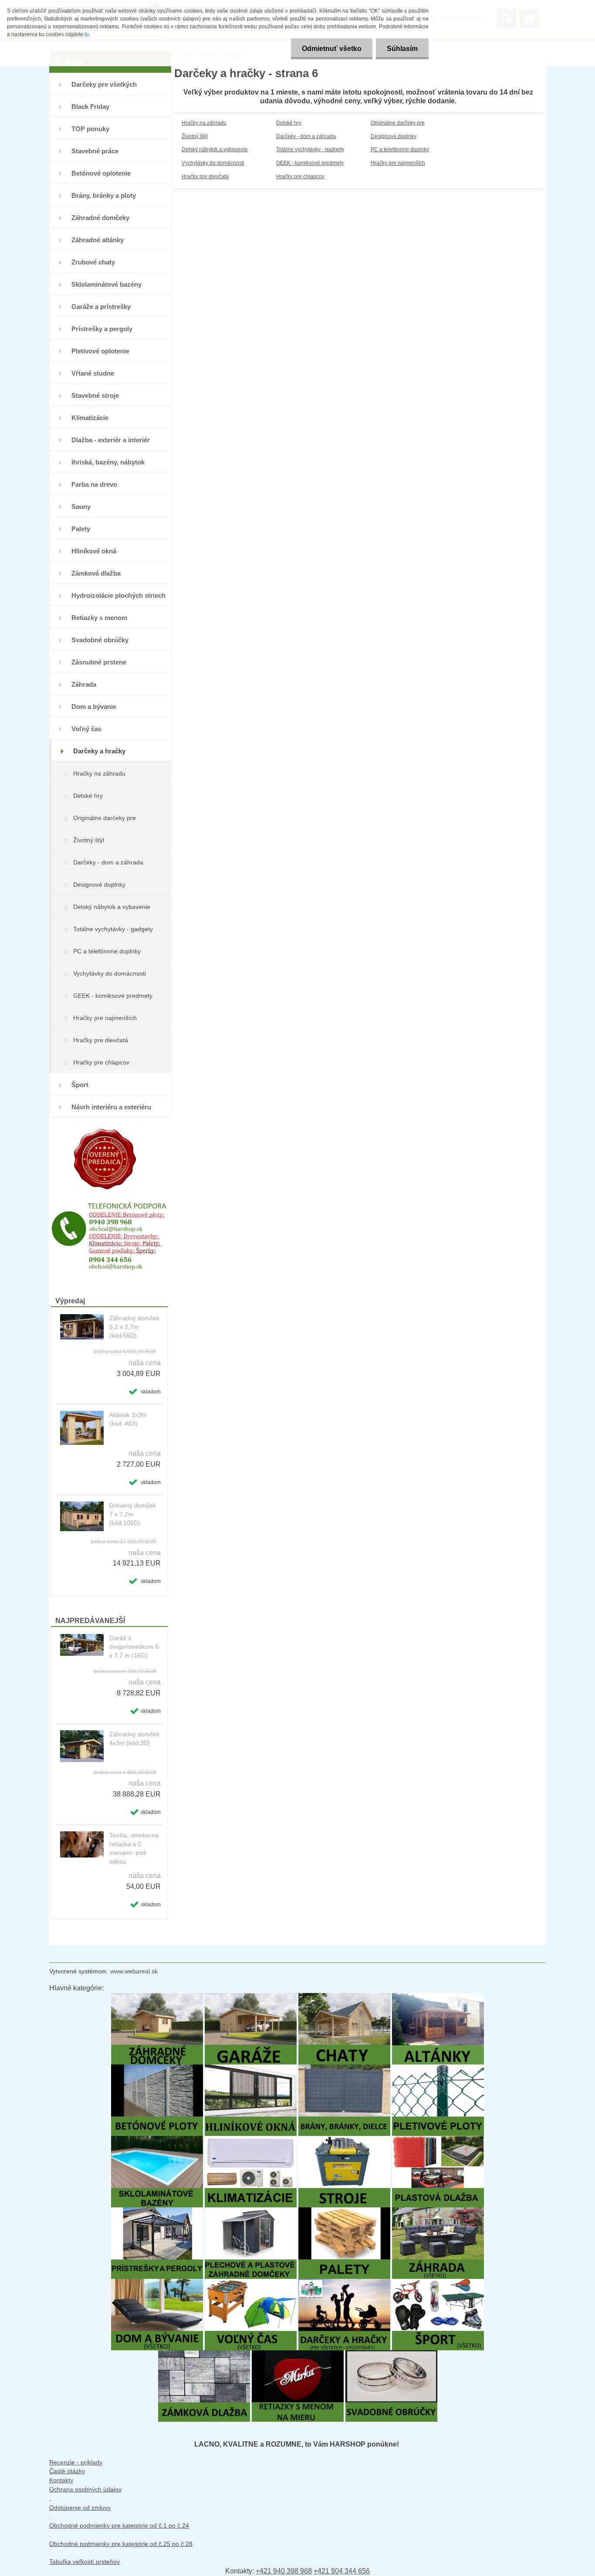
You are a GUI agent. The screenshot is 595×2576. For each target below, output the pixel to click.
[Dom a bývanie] (157, 2283)
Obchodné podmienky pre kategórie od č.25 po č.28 (121, 2544)
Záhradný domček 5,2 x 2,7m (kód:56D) (134, 1327)
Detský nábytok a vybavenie (112, 907)
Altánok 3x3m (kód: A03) (128, 1419)
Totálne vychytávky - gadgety (113, 929)
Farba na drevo (94, 484)
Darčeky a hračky (99, 751)
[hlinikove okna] (251, 2069)
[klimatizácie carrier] (251, 2140)
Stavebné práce (95, 151)
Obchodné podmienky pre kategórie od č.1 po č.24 (119, 2525)
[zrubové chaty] (344, 1997)
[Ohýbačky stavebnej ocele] (344, 2140)
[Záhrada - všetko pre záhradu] (438, 2212)
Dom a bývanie (94, 707)
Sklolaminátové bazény (106, 284)
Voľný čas (86, 729)
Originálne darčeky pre (105, 818)
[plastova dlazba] (438, 2140)
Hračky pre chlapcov (101, 1062)
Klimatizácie (90, 418)
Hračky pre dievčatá (101, 1040)
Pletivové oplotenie (100, 351)
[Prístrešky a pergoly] (157, 2212)
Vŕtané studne (93, 373)
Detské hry (88, 796)
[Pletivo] (438, 2069)
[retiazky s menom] (298, 2354)
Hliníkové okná (94, 551)
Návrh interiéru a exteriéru (111, 1107)
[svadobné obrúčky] (391, 2354)
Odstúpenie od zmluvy (80, 2508)
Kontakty (61, 2480)
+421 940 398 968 (284, 2571)
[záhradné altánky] (438, 1997)
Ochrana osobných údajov (85, 2489)
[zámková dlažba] (204, 2354)
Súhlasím (402, 49)
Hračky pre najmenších (105, 1018)
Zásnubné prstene (99, 662)
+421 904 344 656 (342, 2571)
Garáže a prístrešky (101, 307)
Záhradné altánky (98, 240)
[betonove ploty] (157, 2069)
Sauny (81, 507)
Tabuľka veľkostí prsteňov (85, 2562)
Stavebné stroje (95, 395)
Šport (80, 1085)
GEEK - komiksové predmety (113, 996)
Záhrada (84, 684)
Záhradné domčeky (100, 218)
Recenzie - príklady (76, 2462)
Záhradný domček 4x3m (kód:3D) (134, 1739)
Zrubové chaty (93, 262)
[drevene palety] (344, 2212)
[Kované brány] (344, 2069)
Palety (81, 529)
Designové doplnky (99, 885)
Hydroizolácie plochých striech (118, 595)
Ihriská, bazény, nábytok (108, 462)
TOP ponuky (90, 129)
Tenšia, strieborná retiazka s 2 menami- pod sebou (134, 1848)
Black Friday (90, 107)
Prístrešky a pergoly (102, 329)
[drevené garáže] (251, 1997)
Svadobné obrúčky (100, 640)
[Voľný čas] (251, 2283)
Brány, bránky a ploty (104, 195)
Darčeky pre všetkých (104, 84)
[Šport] (438, 2283)
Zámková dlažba (96, 573)
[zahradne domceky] (157, 1997)
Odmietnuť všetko (332, 49)
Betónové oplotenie (101, 173)
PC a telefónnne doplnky (107, 951)
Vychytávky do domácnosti (110, 973)
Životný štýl (89, 840)
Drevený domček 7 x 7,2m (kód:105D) (133, 1514)
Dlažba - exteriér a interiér (111, 440)
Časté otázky (67, 2471)
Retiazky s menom (99, 618)
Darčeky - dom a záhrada (108, 862)
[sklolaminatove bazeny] (157, 2140)
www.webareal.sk (134, 1971)
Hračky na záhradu (99, 773)
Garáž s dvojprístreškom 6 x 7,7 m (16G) (134, 1647)
